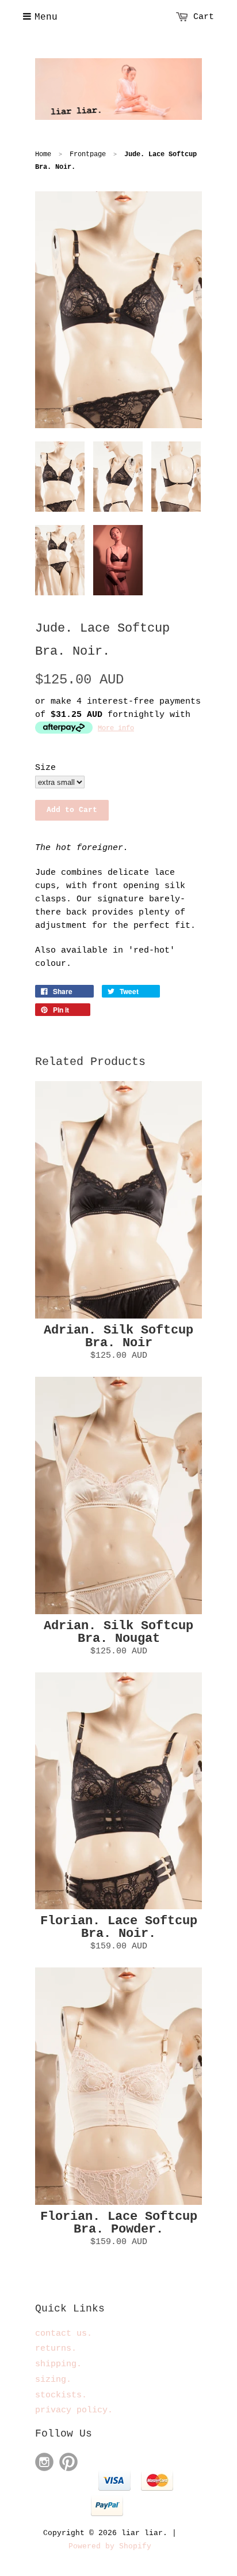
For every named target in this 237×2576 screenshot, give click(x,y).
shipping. (58, 2364)
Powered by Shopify (110, 2546)
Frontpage (88, 154)
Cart (204, 17)
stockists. (61, 2395)
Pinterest (68, 2462)
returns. (56, 2349)
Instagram (44, 2462)
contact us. (64, 2334)
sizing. (53, 2380)
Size (45, 768)
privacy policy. (74, 2410)
